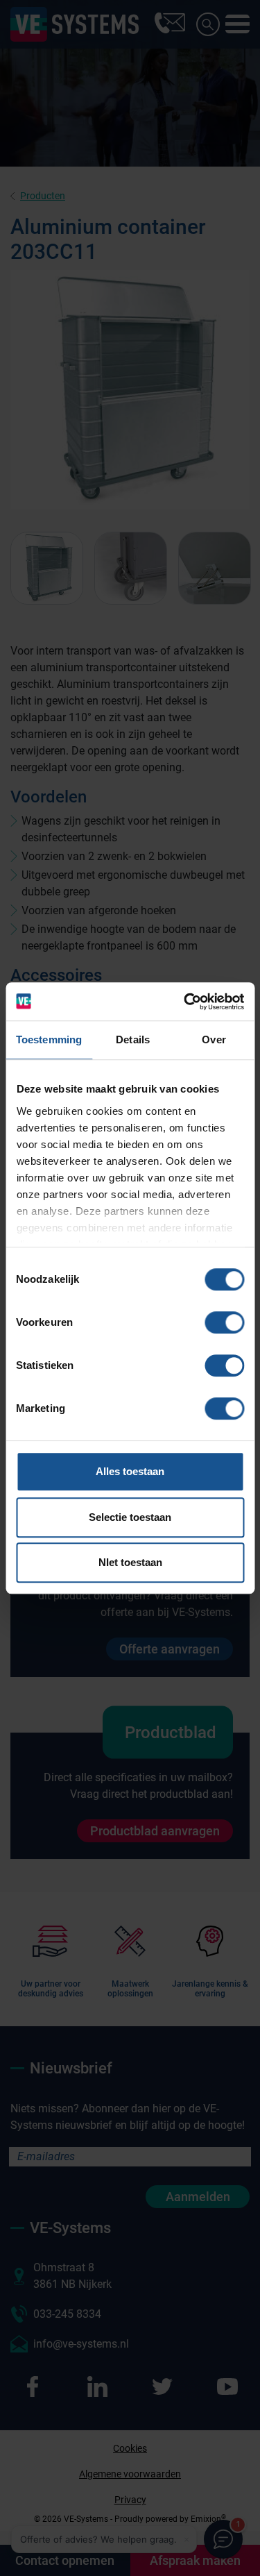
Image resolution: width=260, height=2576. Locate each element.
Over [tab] (214, 1039)
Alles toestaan (130, 1471)
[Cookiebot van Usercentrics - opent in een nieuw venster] (185, 1002)
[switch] (224, 1322)
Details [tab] (133, 1039)
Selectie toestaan (130, 1517)
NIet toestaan (130, 1562)
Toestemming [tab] (49, 1039)
